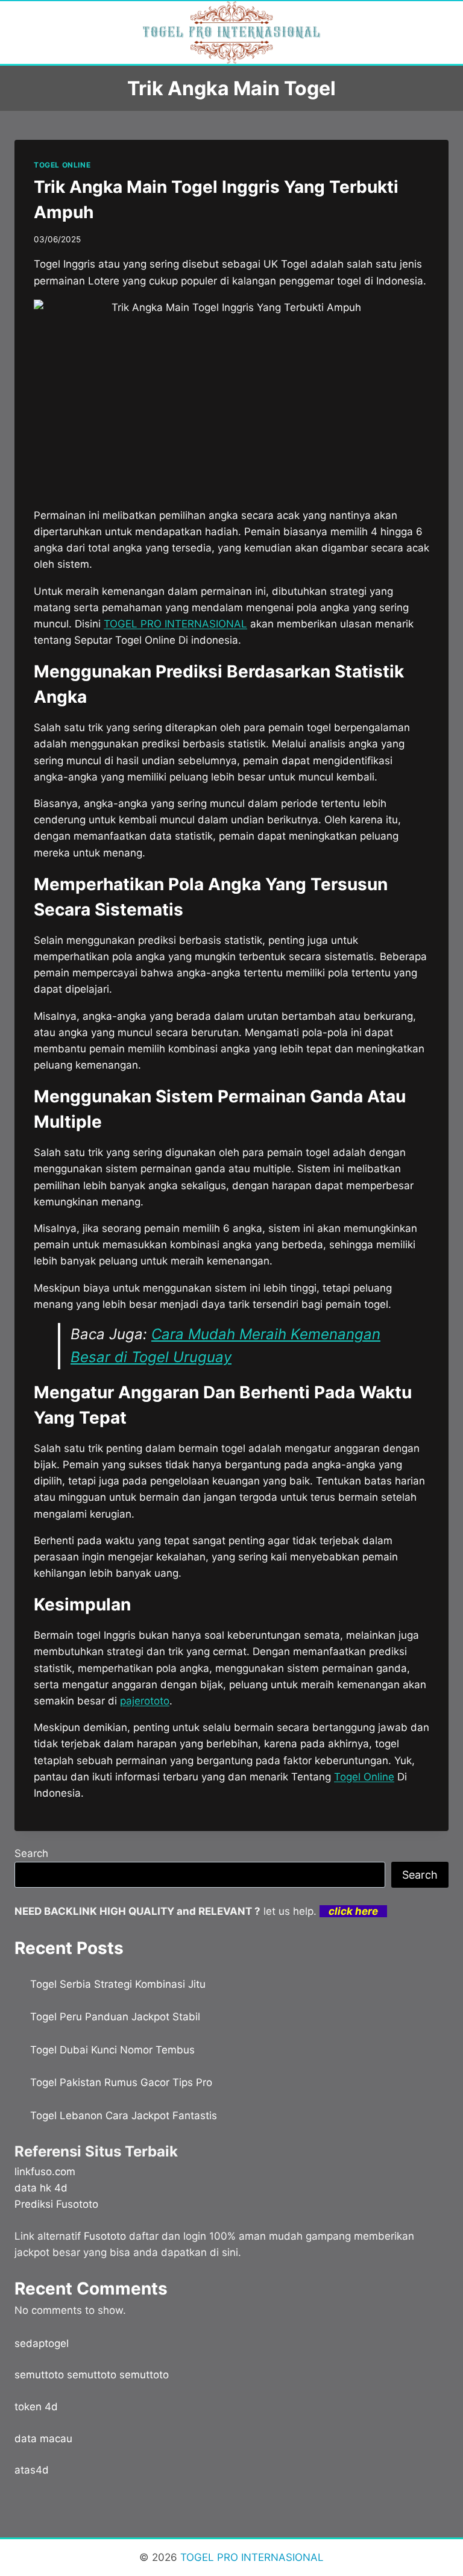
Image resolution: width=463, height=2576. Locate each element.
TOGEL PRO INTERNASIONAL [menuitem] (175, 624)
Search (31, 1853)
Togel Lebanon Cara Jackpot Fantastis (124, 2116)
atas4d (32, 2470)
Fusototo (105, 2236)
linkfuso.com (45, 2172)
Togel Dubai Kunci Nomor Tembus (112, 2050)
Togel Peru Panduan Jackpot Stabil (115, 2017)
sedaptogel (42, 2343)
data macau (43, 2439)
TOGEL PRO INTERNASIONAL (250, 2557)
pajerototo (145, 1701)
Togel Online (364, 1777)
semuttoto (39, 2375)
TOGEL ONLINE (62, 165)
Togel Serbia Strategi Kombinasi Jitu (118, 1984)
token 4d (36, 2407)
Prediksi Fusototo (56, 2204)
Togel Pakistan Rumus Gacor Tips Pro (121, 2082)
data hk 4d (41, 2188)
